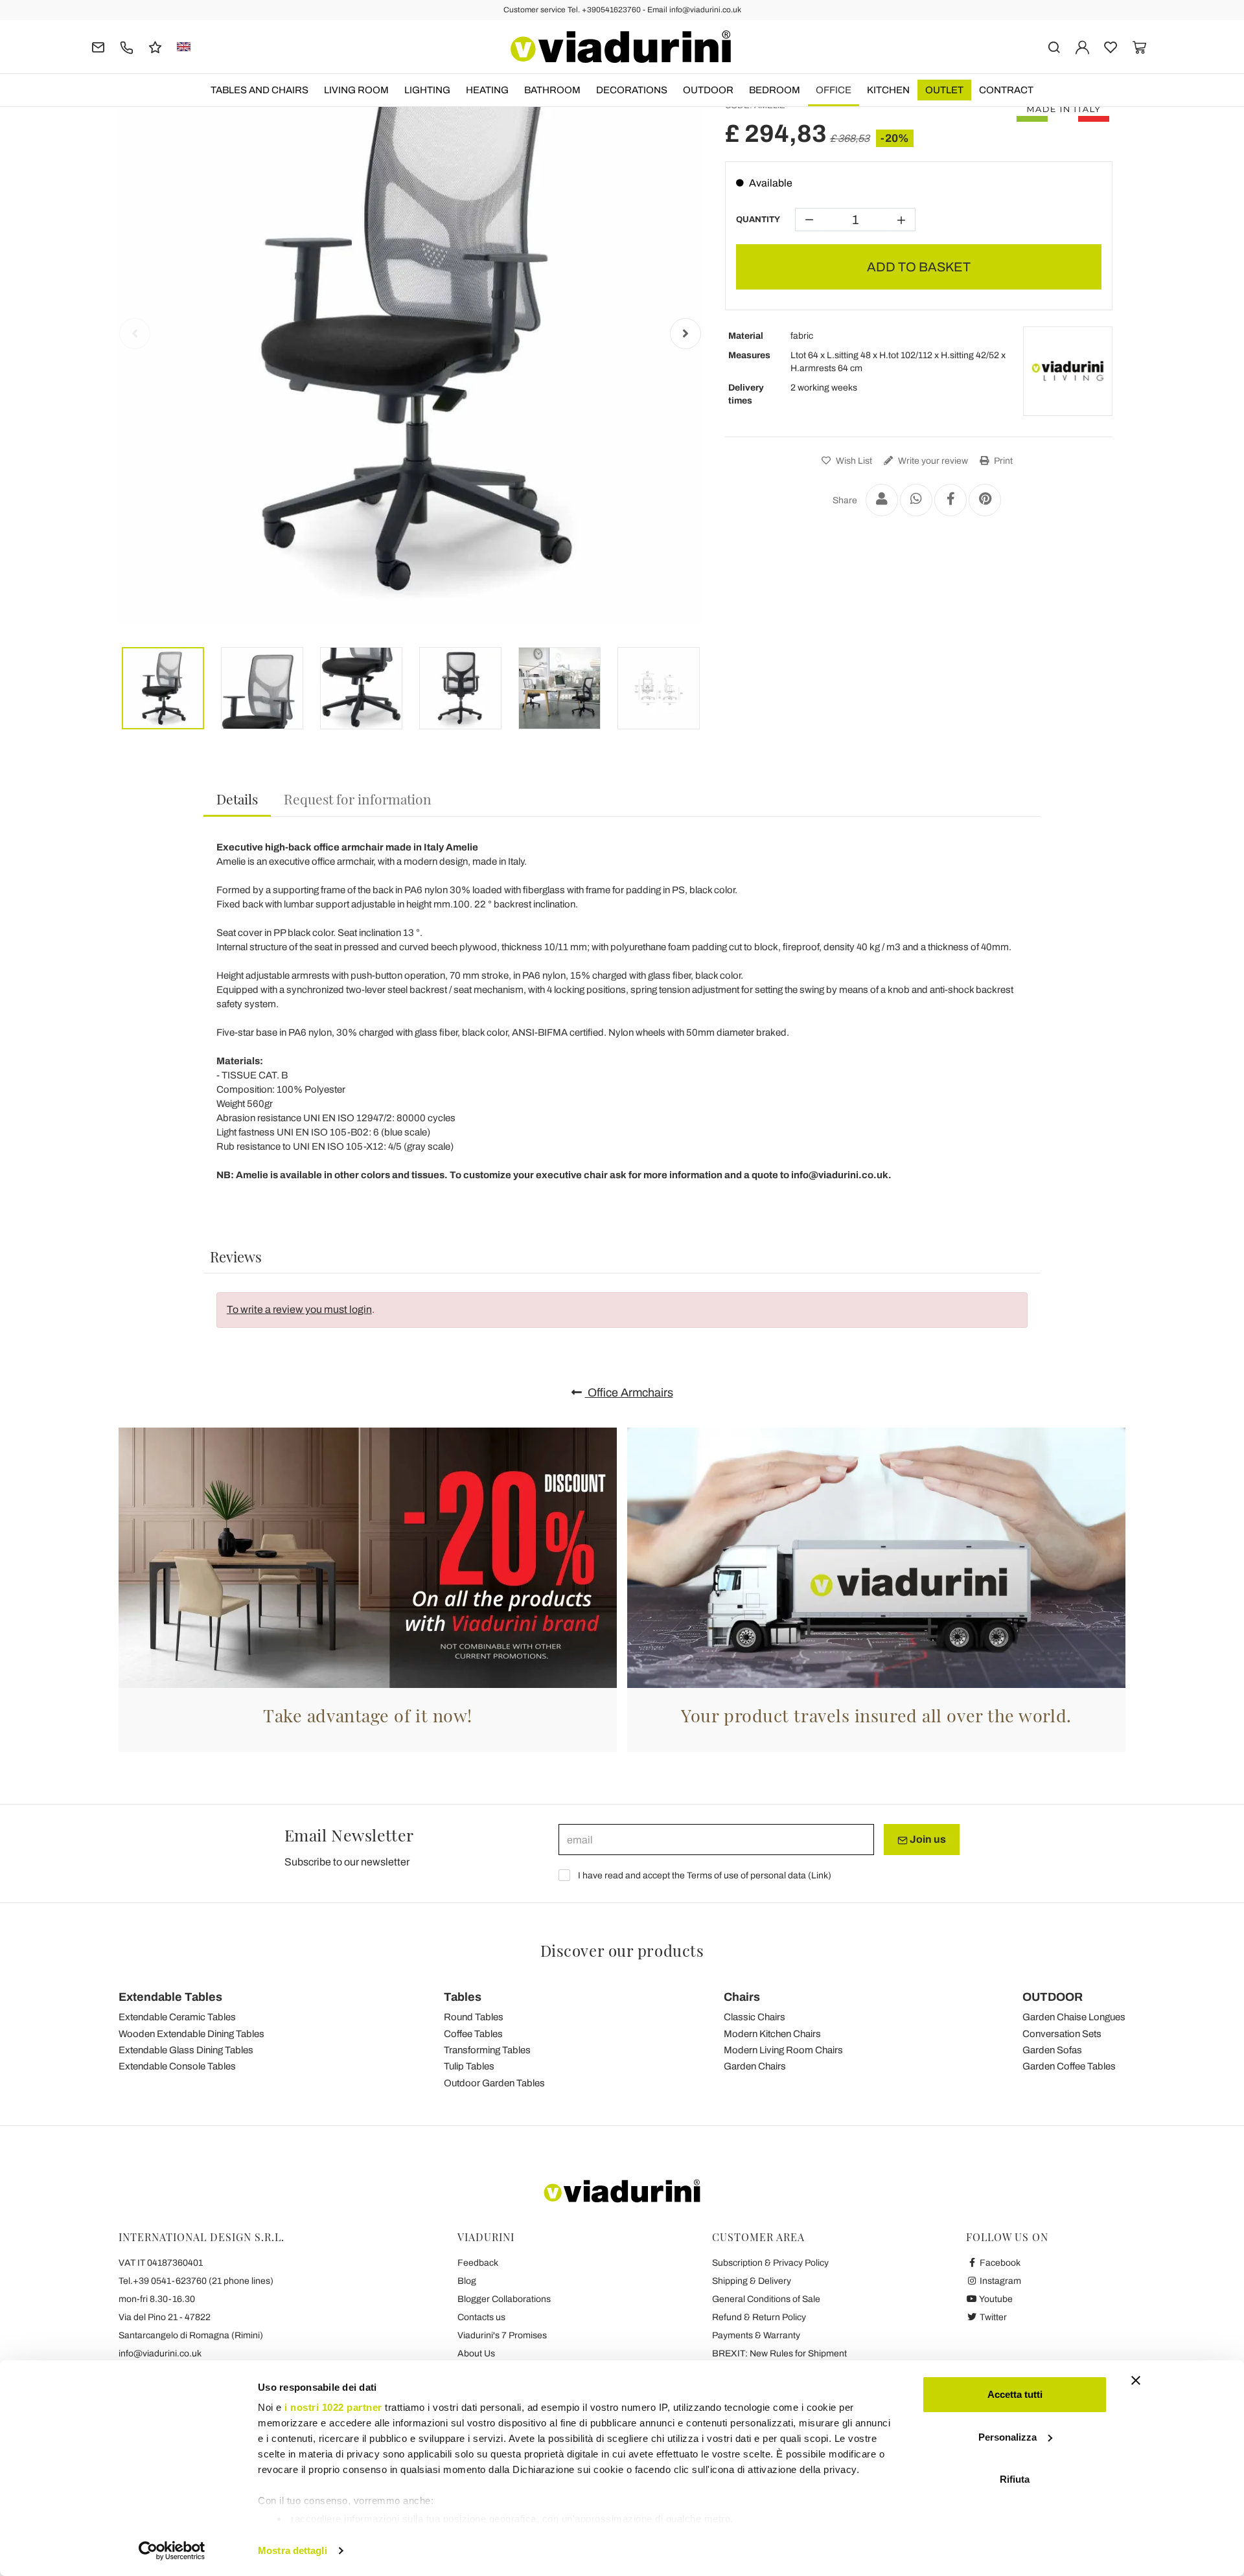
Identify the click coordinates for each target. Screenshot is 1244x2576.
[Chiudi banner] (1136, 2380)
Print (1002, 461)
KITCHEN (888, 90)
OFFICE (834, 90)
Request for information (358, 799)
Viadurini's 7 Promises (502, 2335)
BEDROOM (775, 90)
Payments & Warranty (756, 2335)
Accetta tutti (1015, 2394)
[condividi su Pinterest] (985, 500)
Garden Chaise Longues (1074, 2017)
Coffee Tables (473, 2034)
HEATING (487, 90)
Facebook (999, 2263)
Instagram (999, 2281)
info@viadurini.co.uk (160, 2354)
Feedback (478, 2263)
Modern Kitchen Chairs (772, 2034)
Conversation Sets (1062, 2034)
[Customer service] (127, 46)
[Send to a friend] (882, 500)
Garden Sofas (1052, 2050)
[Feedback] (155, 46)
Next (685, 334)
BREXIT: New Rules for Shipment (779, 2354)
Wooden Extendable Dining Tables (191, 2034)
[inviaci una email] (98, 46)
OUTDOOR (708, 90)
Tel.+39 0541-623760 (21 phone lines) (196, 2281)
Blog (467, 2281)
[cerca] (1054, 46)
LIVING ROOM (356, 90)
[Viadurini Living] (1068, 371)
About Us (476, 2354)
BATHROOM (552, 90)
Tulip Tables (469, 2066)
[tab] (237, 800)
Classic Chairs (754, 2017)
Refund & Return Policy (759, 2317)
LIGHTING (427, 90)
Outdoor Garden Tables (494, 2083)
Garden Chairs (755, 2066)
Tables (463, 1997)
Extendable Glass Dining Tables (186, 2050)
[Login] (1082, 46)
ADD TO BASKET (919, 267)
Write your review (932, 461)
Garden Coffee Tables (1069, 2066)
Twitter (992, 2317)
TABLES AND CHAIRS (259, 90)
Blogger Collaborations (504, 2299)
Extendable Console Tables (177, 2066)
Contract (1006, 90)
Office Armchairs (629, 1393)
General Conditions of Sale (766, 2299)
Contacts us (481, 2317)
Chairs (742, 1997)
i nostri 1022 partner (333, 2407)
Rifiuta (1015, 2479)
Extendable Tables (170, 1997)
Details (237, 799)
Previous (135, 334)
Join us (927, 1839)
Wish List (853, 461)
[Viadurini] (621, 47)
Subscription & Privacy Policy (770, 2263)
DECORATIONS (632, 90)
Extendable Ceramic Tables (177, 2017)
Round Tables (474, 2017)
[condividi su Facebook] (950, 500)
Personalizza (1008, 2437)
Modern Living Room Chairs (783, 2050)
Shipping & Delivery (752, 2281)
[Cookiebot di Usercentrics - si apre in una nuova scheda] (172, 2551)
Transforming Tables (487, 2050)
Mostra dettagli (293, 2550)
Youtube (995, 2299)
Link (820, 1875)
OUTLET (944, 90)
